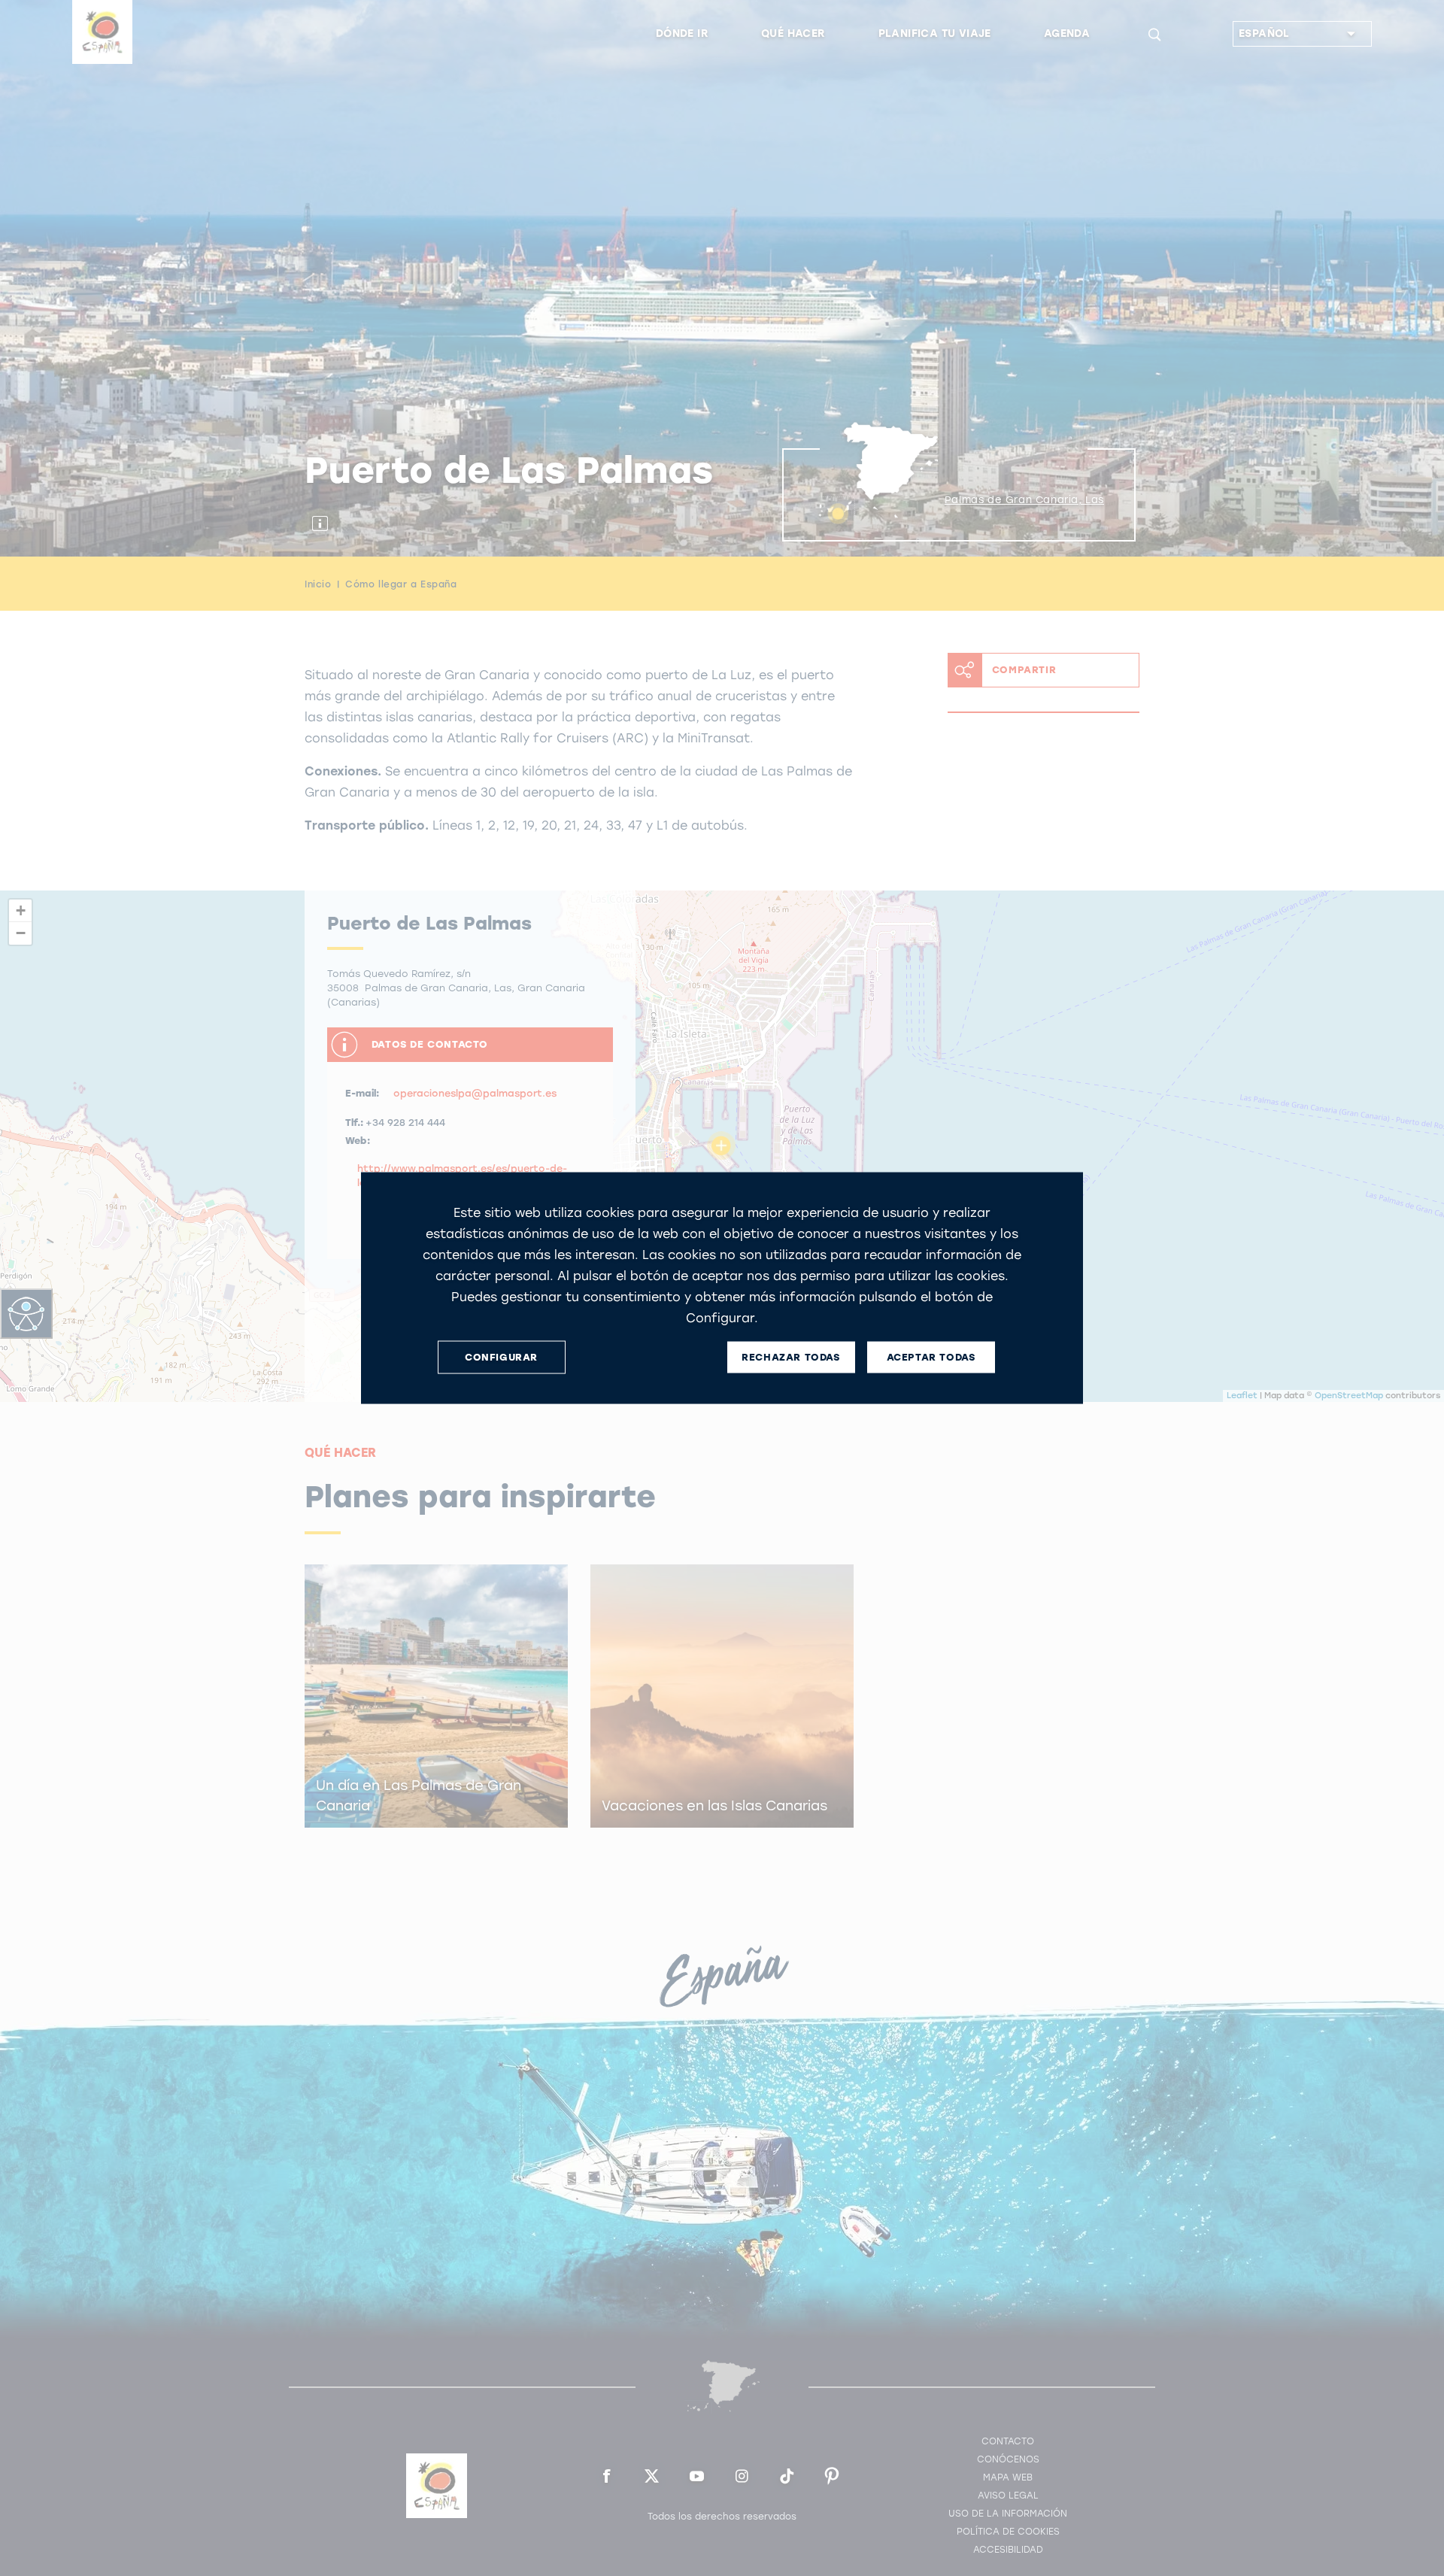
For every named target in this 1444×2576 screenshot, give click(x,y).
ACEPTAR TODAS (931, 1357)
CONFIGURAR (501, 1357)
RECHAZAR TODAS (790, 1357)
